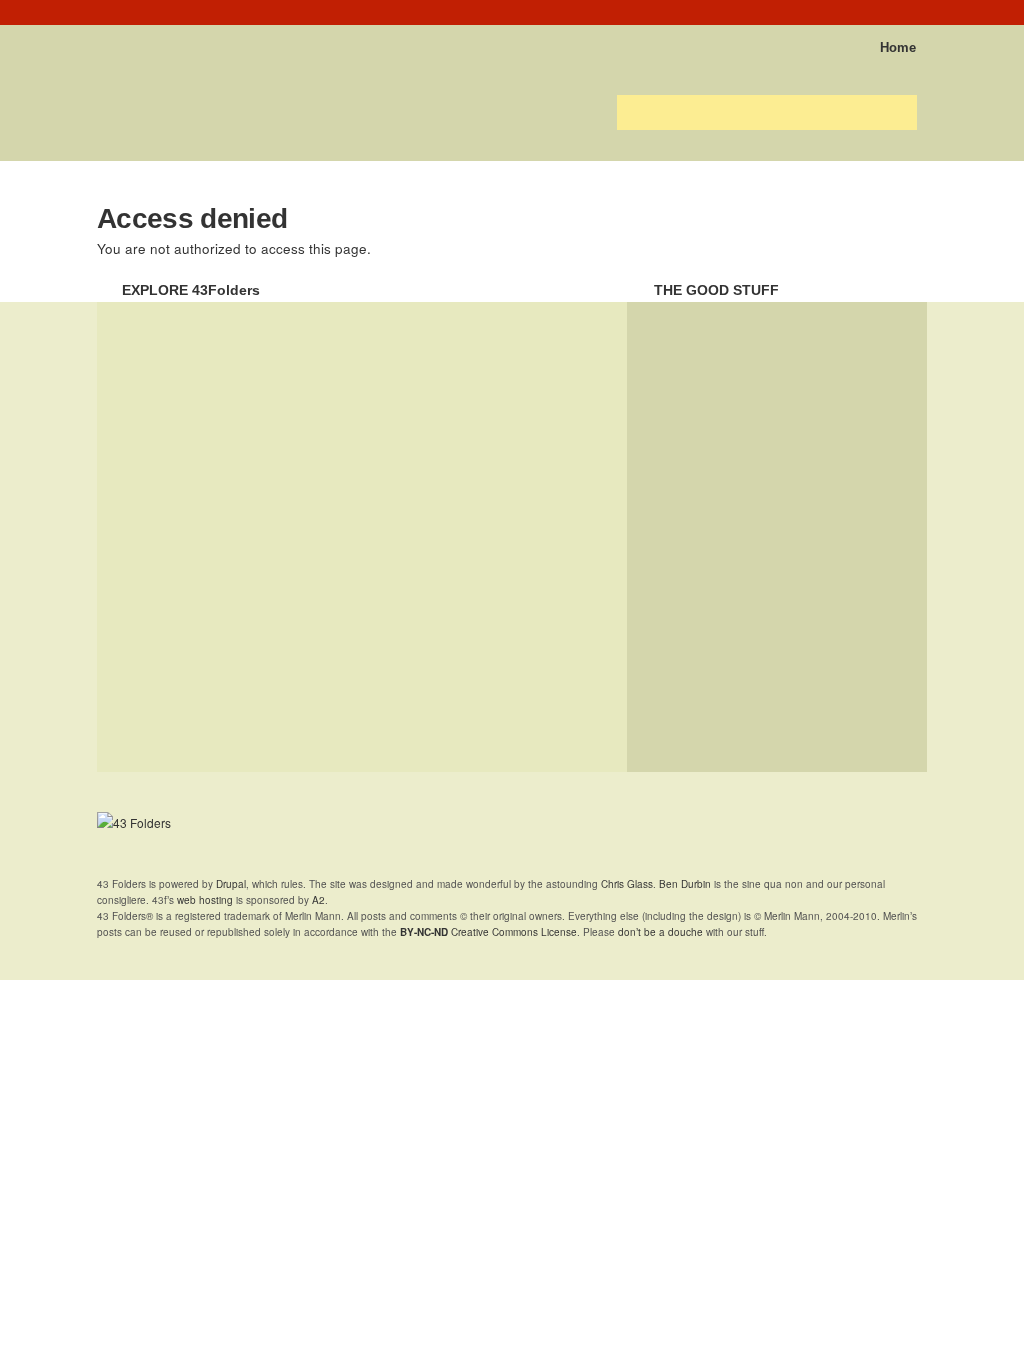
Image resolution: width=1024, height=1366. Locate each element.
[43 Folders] (156, 41)
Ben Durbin (685, 884)
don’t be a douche (660, 932)
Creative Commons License (488, 932)
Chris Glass (627, 884)
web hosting (205, 900)
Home (898, 47)
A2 (318, 900)
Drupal (231, 884)
